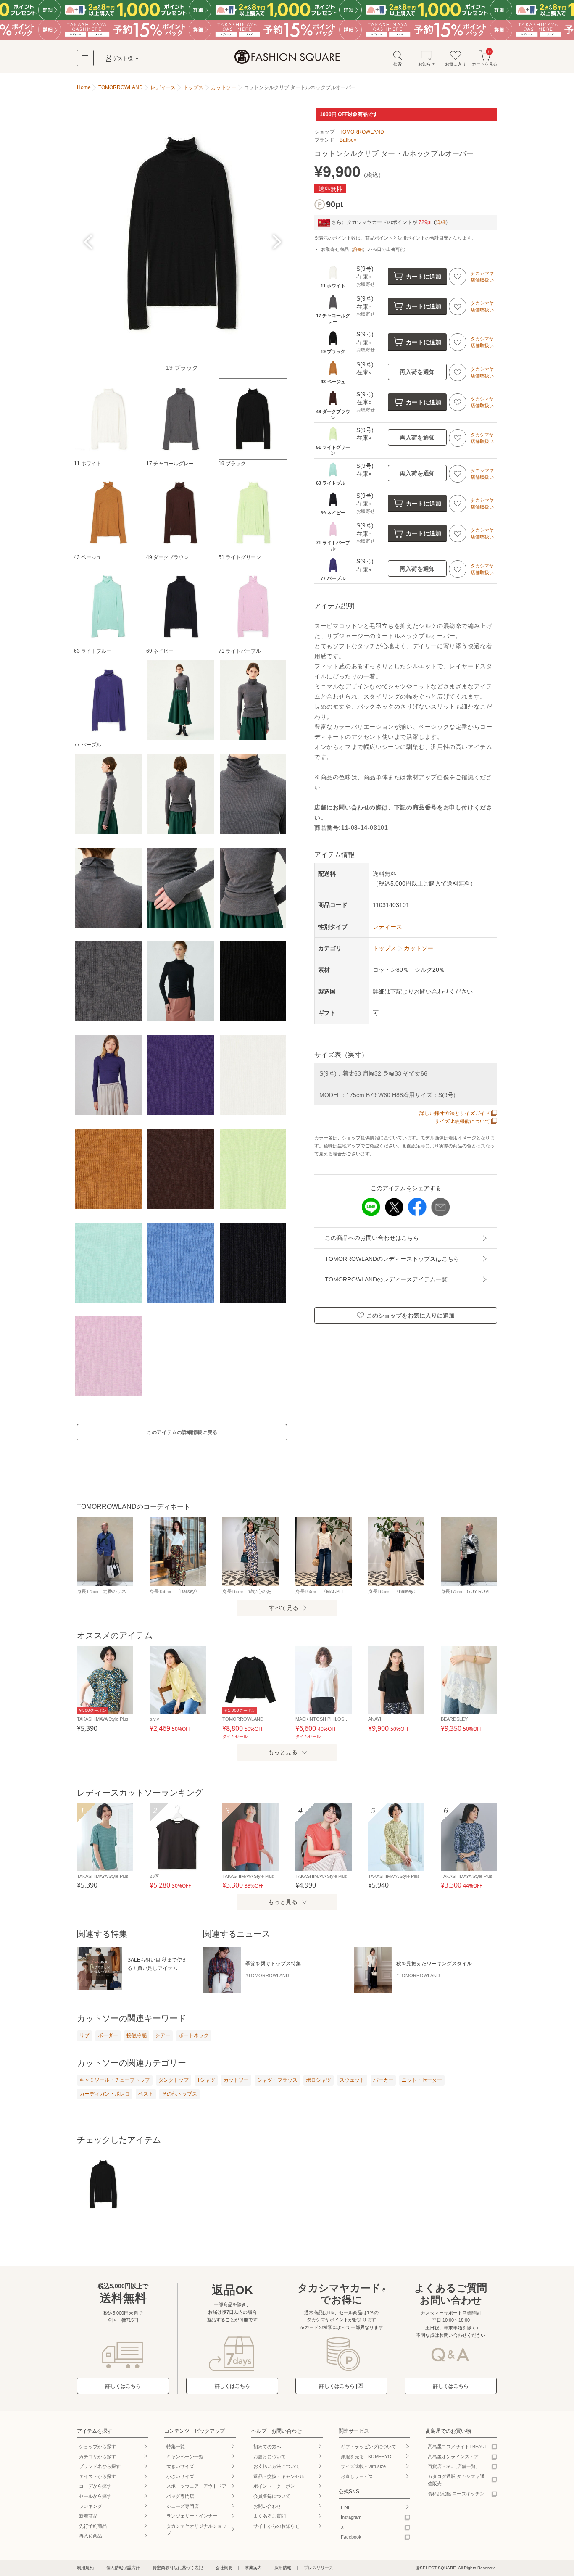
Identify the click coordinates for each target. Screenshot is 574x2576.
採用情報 (283, 2568)
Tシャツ (206, 2080)
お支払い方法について (276, 2466)
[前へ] (88, 242)
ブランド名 (100, 2466)
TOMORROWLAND (362, 132)
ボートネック (194, 2035)
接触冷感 (137, 2035)
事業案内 (253, 2568)
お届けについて (270, 2457)
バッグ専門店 (180, 2496)
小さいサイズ (180, 2476)
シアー (163, 2035)
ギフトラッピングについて (369, 2447)
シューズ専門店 (183, 2506)
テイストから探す (97, 2476)
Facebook (351, 2537)
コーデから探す (95, 2486)
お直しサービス (357, 2476)
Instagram (351, 2517)
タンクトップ (174, 2080)
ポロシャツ (319, 2080)
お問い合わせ (267, 2506)
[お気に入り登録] (458, 277)
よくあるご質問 (270, 2516)
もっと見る (283, 1752)
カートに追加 (424, 277)
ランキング (91, 2506)
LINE (346, 2507)
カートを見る (484, 58)
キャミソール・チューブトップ (115, 2080)
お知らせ (427, 64)
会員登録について (272, 2496)
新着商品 (88, 2516)
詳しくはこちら (123, 2386)
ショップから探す (97, 2447)
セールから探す (95, 2496)
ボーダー (108, 2035)
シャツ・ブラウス (277, 2080)
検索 (398, 64)
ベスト (146, 2094)
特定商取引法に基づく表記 (178, 2568)
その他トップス (179, 2094)
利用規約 (85, 2568)
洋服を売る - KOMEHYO (366, 2457)
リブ (84, 2035)
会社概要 (224, 2568)
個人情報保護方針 (123, 2568)
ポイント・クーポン (274, 2486)
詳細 (441, 222)
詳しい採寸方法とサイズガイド (455, 1113)
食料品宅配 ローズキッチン (456, 2494)
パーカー (383, 2080)
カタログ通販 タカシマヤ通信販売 (456, 2480)
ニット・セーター (422, 2080)
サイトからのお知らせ (276, 2526)
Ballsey (348, 140)
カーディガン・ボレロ (105, 2094)
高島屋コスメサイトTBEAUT (458, 2447)
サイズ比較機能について (462, 1121)
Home (84, 87)
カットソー (236, 2080)
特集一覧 (176, 2447)
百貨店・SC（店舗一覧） (454, 2466)
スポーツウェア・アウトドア (196, 2486)
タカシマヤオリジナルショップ (196, 2530)
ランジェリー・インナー (192, 2516)
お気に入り (456, 64)
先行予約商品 (93, 2526)
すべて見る (284, 1608)
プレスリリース (319, 2568)
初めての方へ (267, 2447)
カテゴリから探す (97, 2457)
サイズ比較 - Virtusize (363, 2466)
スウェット (352, 2080)
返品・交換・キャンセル (279, 2476)
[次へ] (275, 242)
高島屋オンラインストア (453, 2457)
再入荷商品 (91, 2536)
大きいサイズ (180, 2466)
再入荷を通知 (417, 372)
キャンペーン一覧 (185, 2457)
